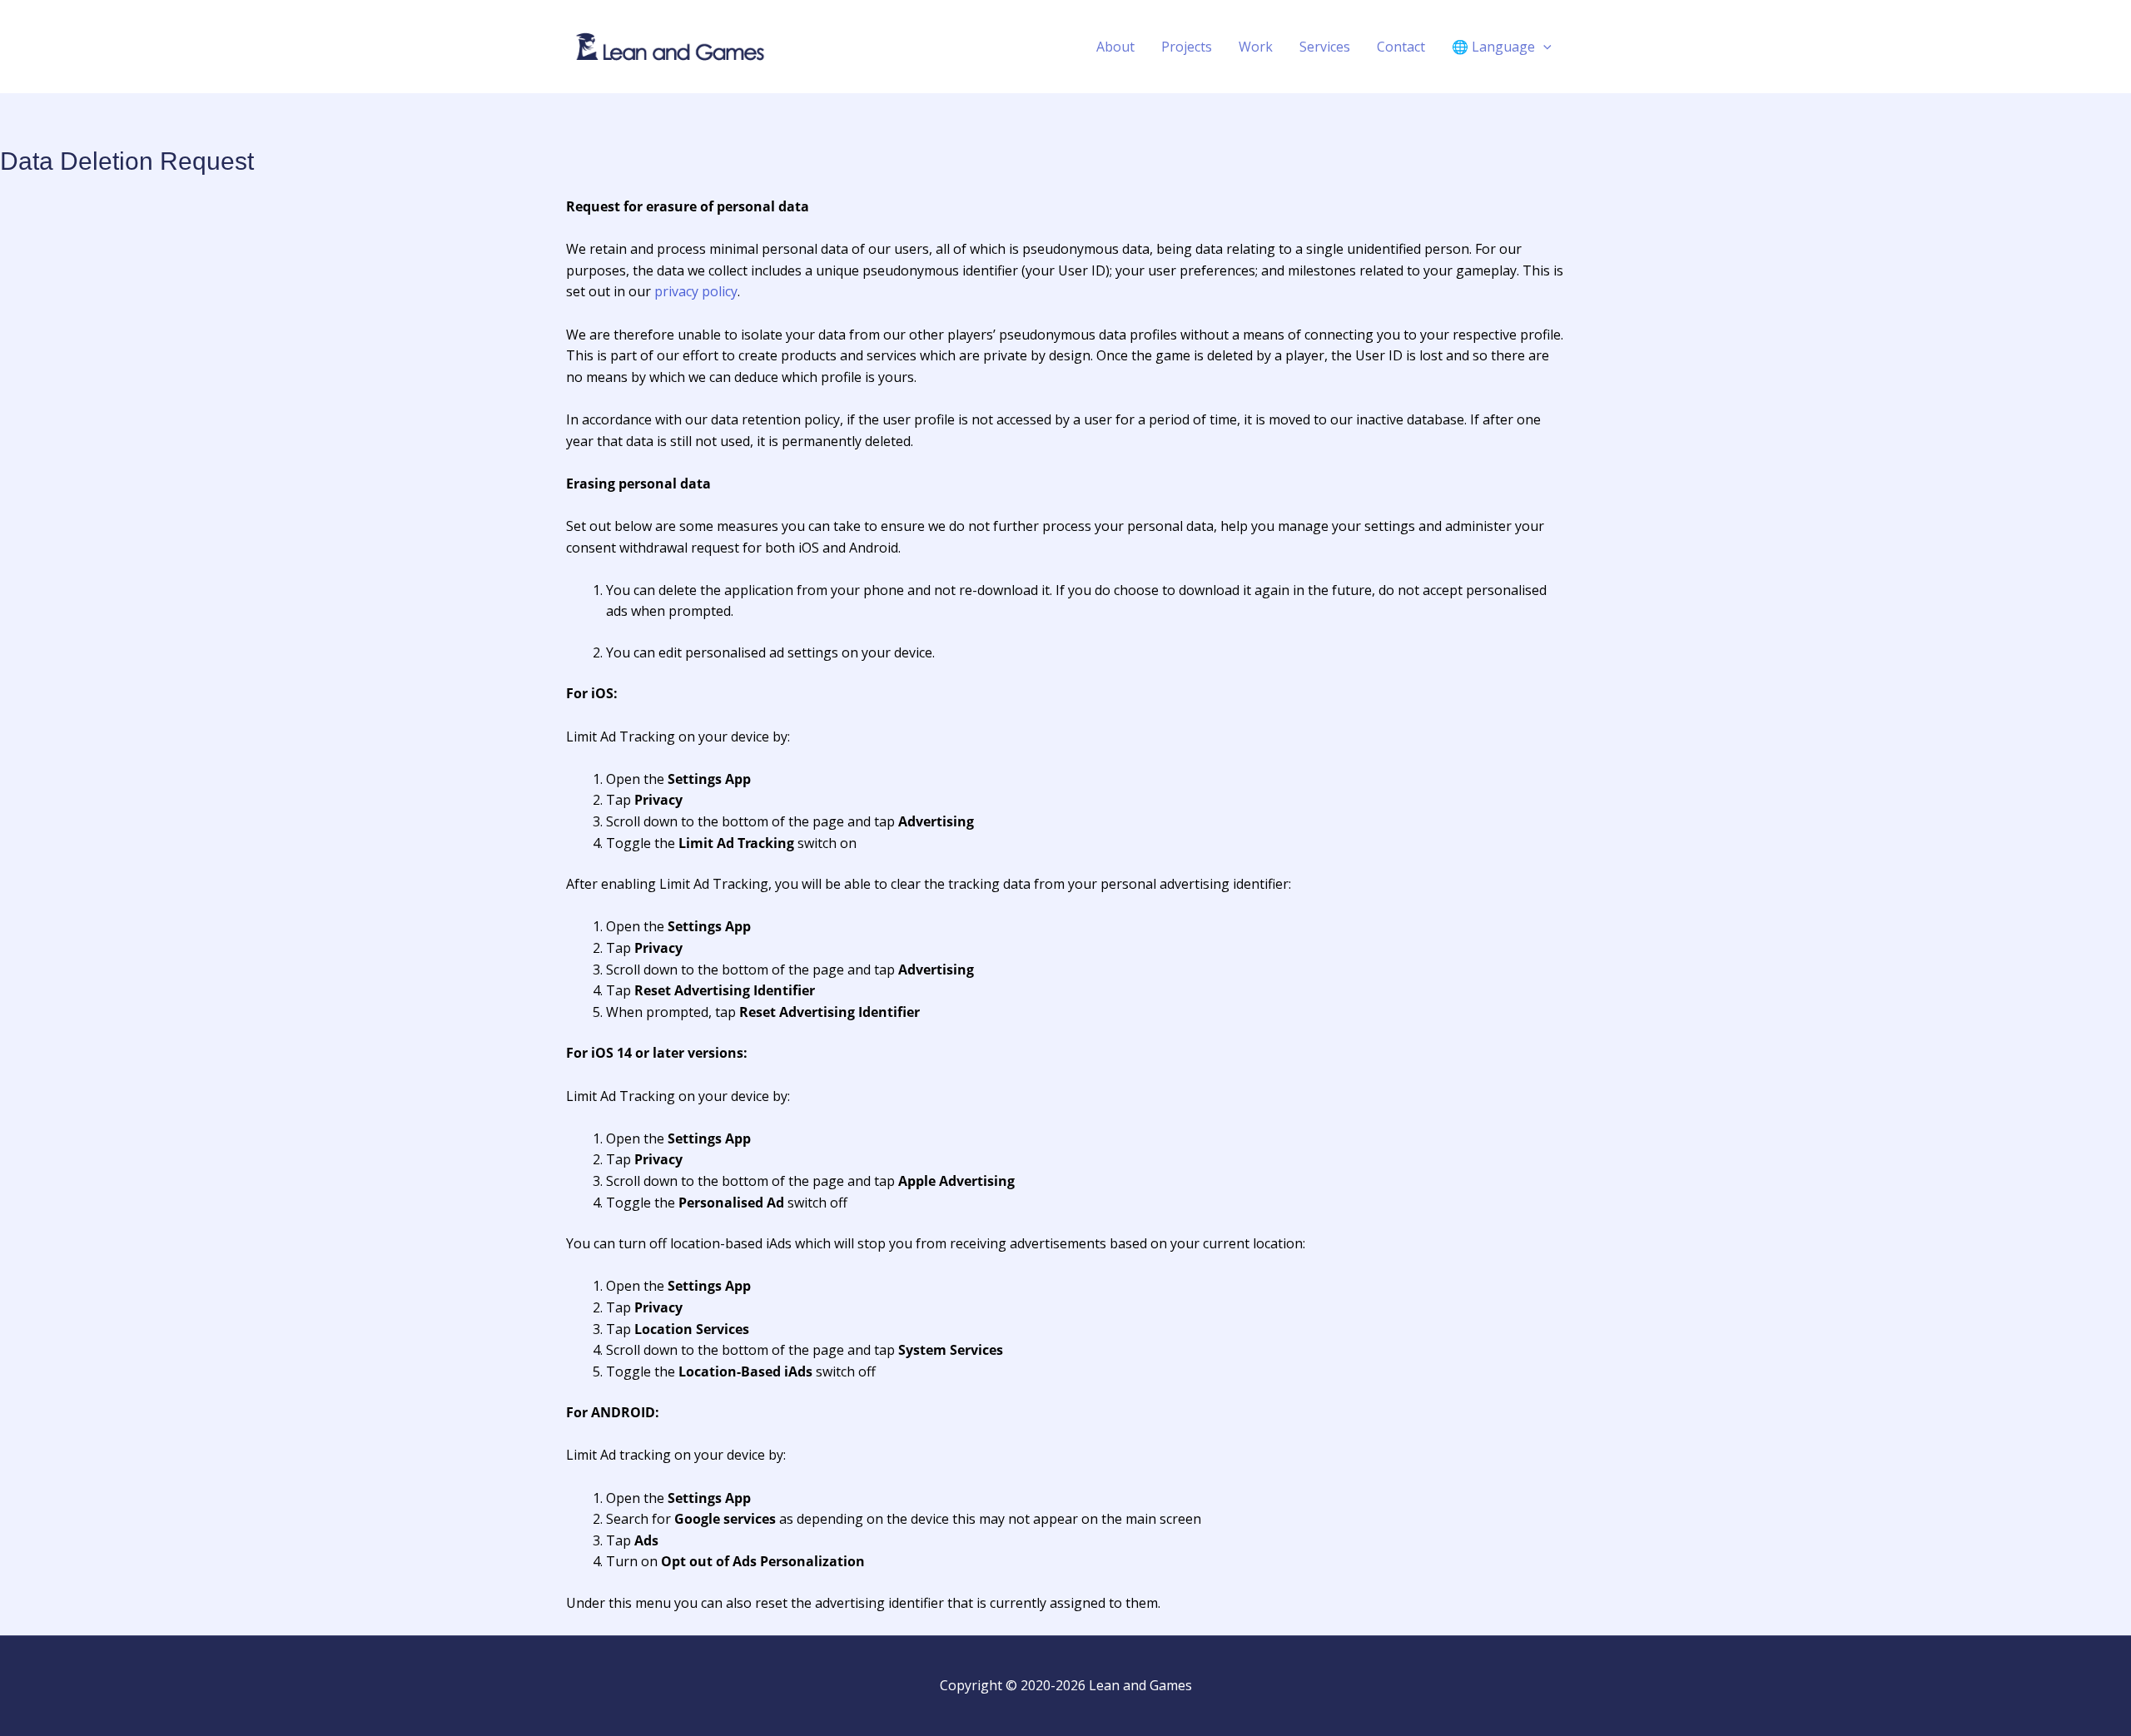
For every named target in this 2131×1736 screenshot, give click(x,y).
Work (1256, 47)
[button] (1543, 47)
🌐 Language (1493, 47)
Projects (1187, 47)
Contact (1401, 47)
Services (1325, 47)
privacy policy (696, 291)
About (1115, 47)
